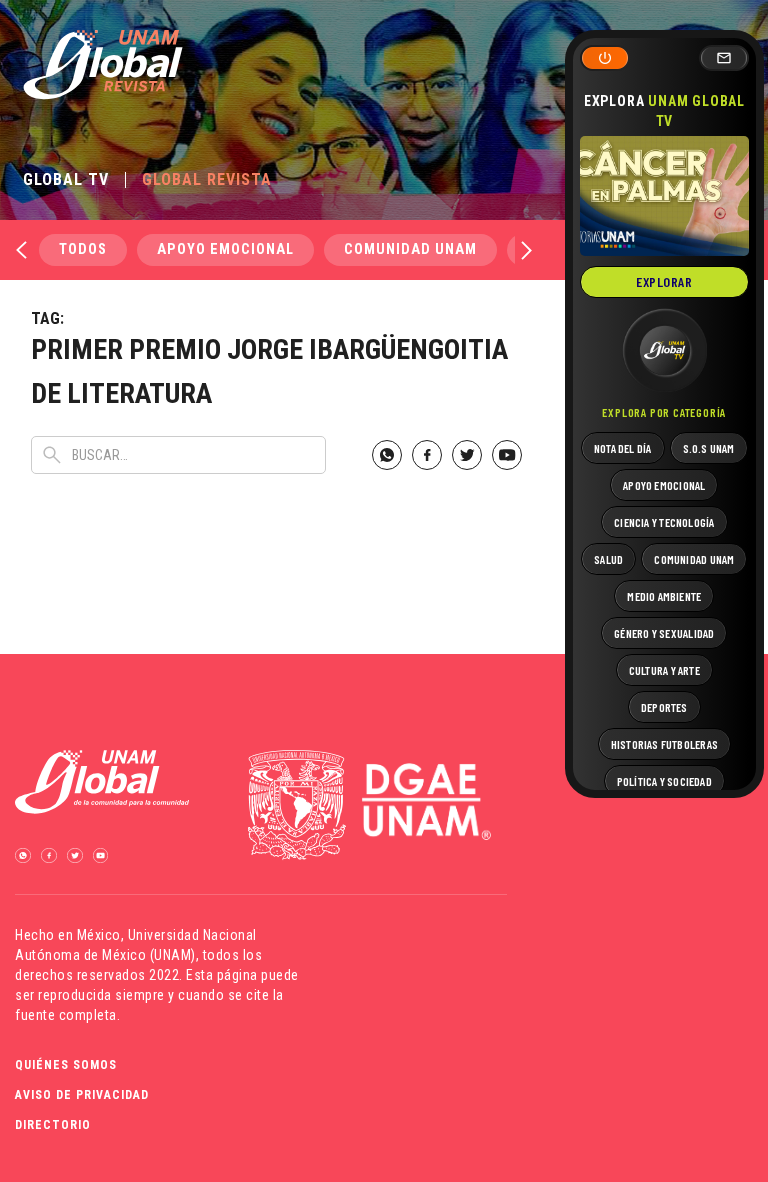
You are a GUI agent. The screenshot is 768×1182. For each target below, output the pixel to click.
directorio (53, 1125)
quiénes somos (66, 1065)
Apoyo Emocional (225, 249)
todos (83, 249)
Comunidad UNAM (410, 249)
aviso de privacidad (82, 1095)
